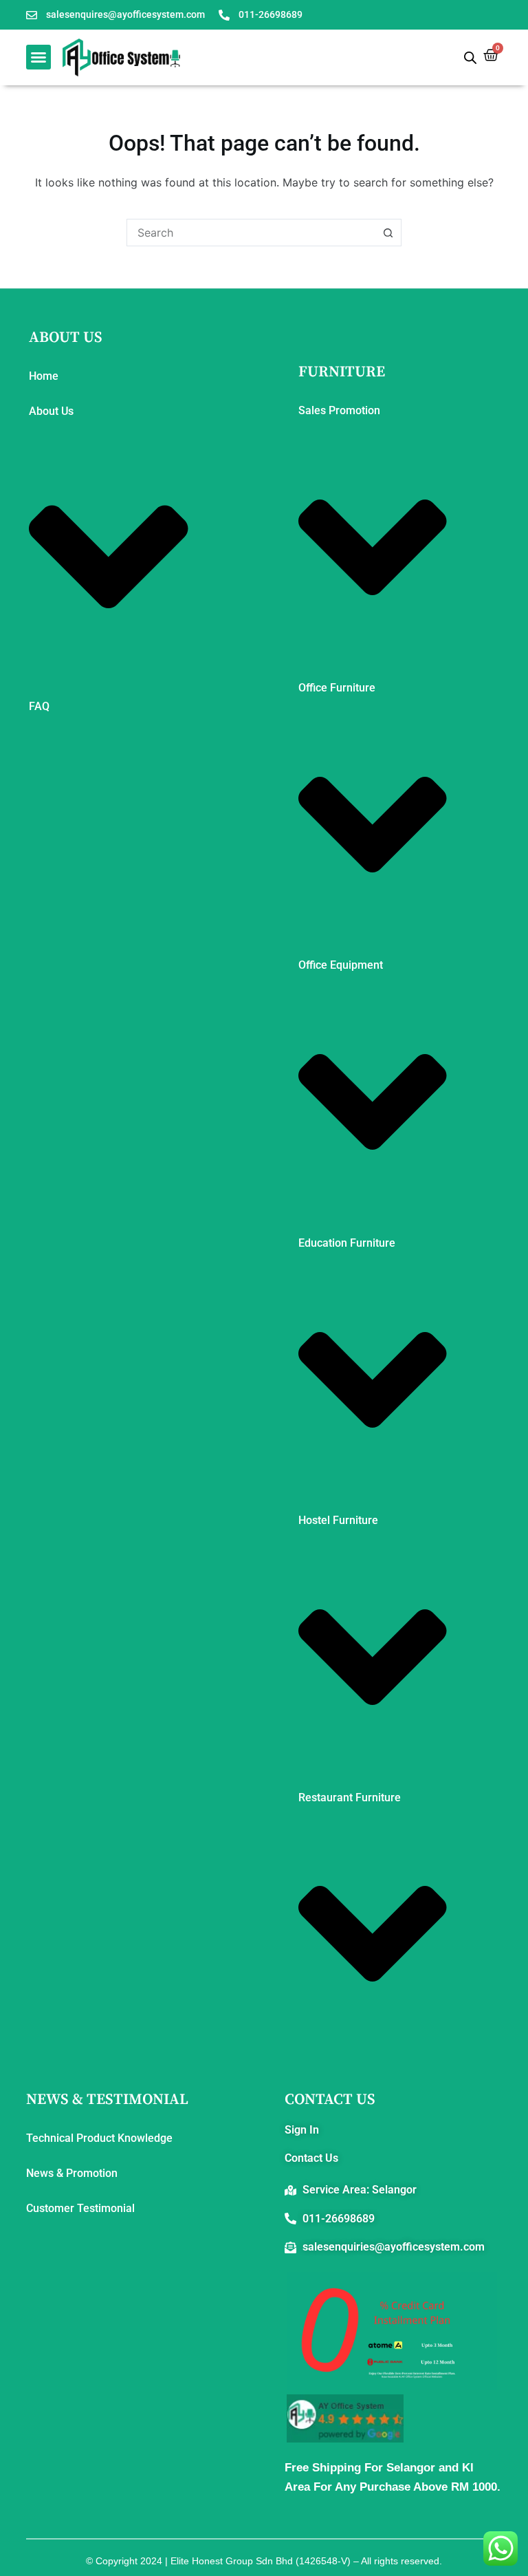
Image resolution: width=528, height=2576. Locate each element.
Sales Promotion (339, 410)
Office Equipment (341, 965)
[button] (38, 57)
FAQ (39, 706)
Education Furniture (347, 1243)
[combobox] (251, 233)
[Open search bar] (470, 57)
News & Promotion (72, 2173)
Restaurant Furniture (350, 1797)
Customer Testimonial (80, 2208)
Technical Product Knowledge (99, 2138)
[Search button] (388, 233)
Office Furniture (337, 688)
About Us (51, 411)
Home (44, 376)
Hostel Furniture (338, 1520)
